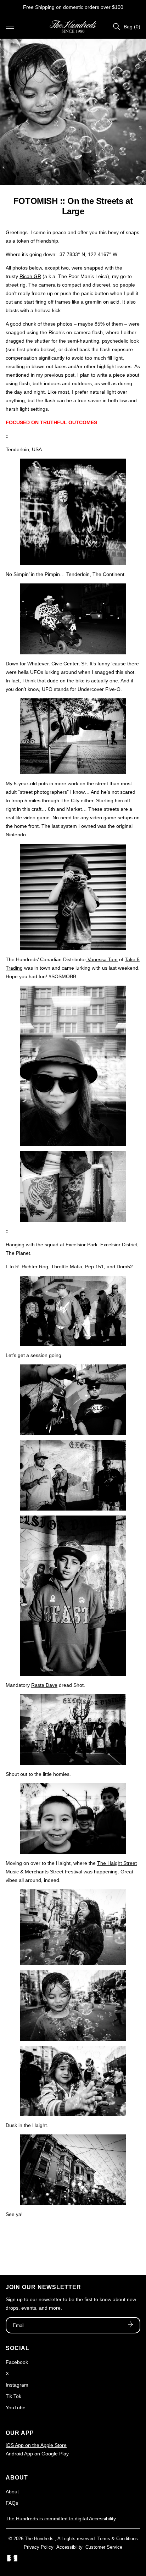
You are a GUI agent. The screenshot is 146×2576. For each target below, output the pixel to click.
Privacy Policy (39, 2547)
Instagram (17, 2385)
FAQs (12, 2503)
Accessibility (69, 2547)
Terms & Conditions (118, 2539)
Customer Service (104, 2547)
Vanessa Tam (102, 959)
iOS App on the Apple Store (36, 2445)
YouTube (16, 2408)
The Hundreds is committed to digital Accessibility (61, 2519)
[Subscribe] (131, 2325)
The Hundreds (39, 2539)
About (12, 2492)
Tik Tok (13, 2396)
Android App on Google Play (37, 2454)
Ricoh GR (30, 276)
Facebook (17, 2362)
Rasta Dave (44, 1685)
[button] (10, 27)
